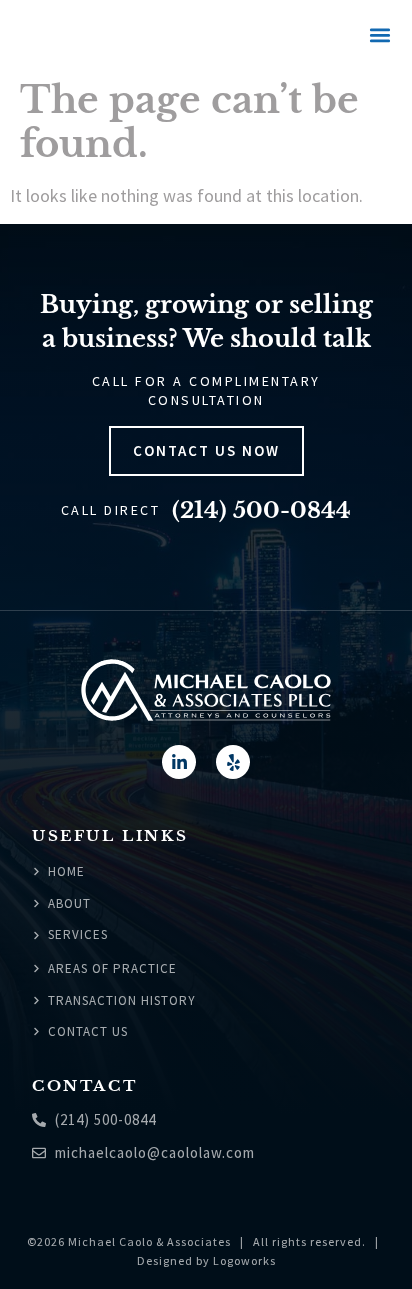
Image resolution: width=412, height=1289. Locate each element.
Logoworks (244, 1260)
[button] (379, 35)
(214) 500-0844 (261, 510)
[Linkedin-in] (179, 762)
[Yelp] (233, 762)
